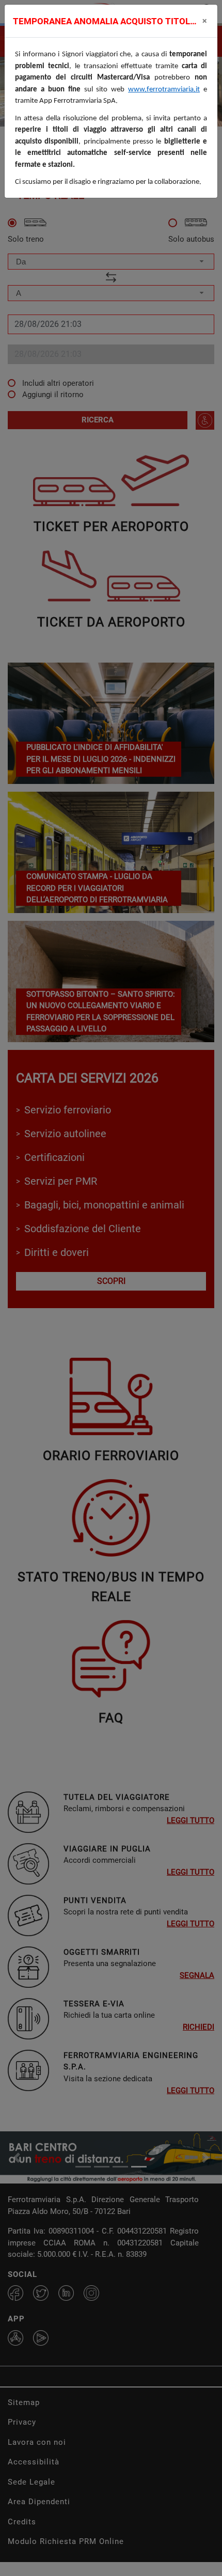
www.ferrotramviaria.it (164, 90)
